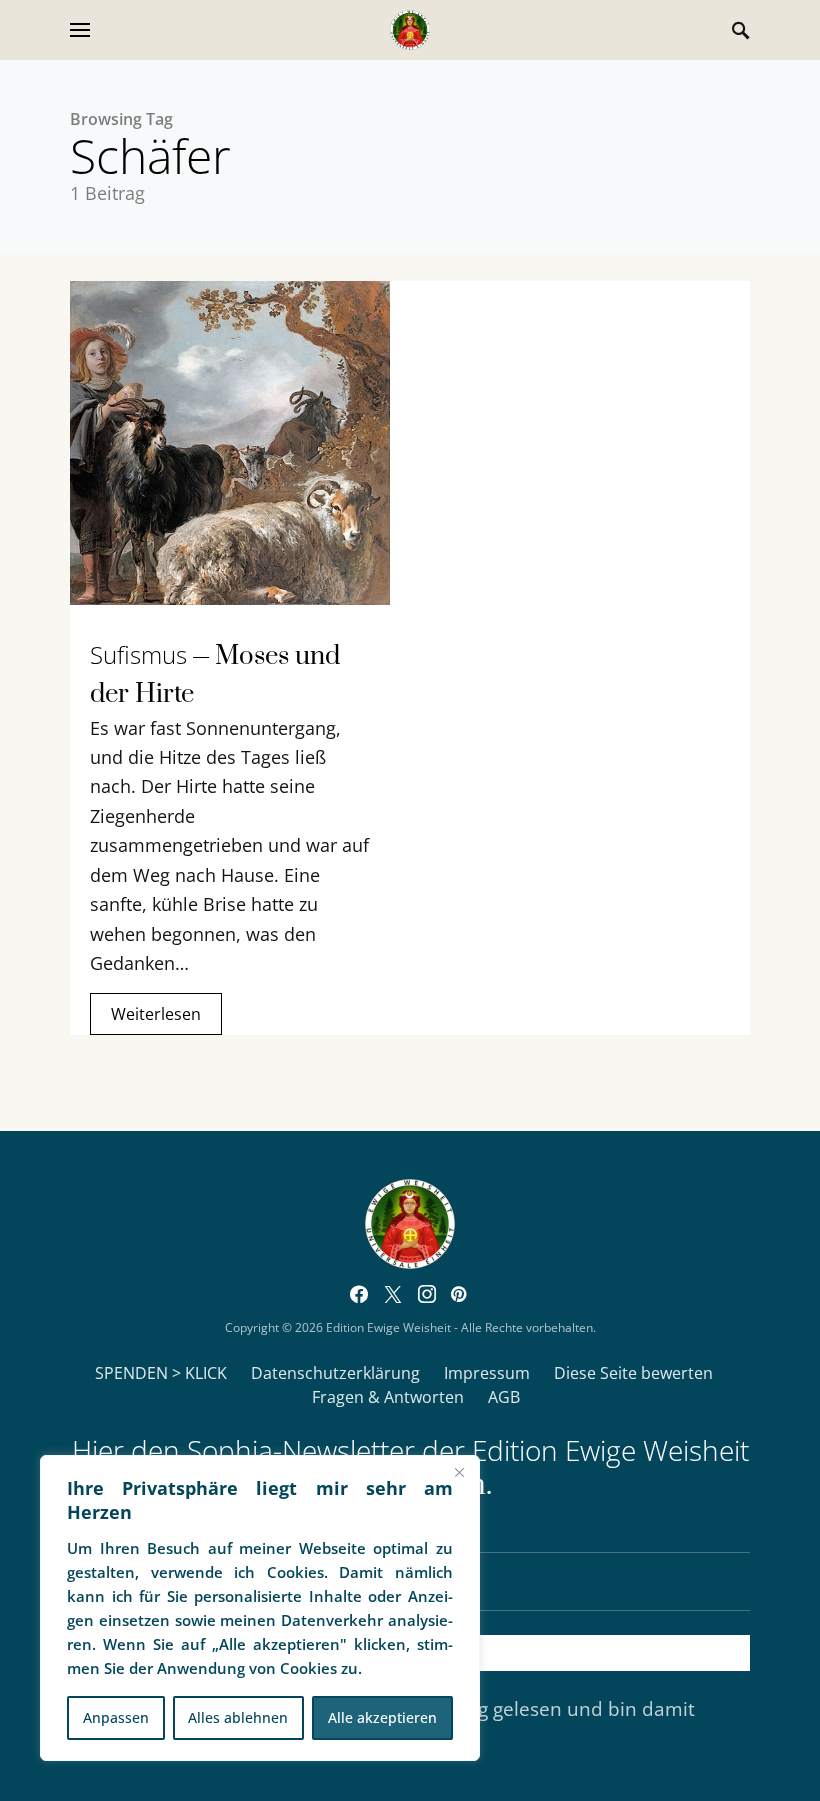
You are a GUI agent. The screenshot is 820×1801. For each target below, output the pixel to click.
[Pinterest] (458, 1294)
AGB (504, 1397)
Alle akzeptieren (382, 1717)
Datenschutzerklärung (335, 1373)
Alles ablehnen (238, 1717)
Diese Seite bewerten (633, 1373)
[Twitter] (393, 1294)
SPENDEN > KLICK (161, 1373)
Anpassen (116, 1717)
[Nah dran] (459, 1472)
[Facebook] (359, 1294)
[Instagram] (427, 1294)
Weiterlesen (156, 1014)
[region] (260, 1608)
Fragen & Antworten (388, 1397)
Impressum (487, 1373)
